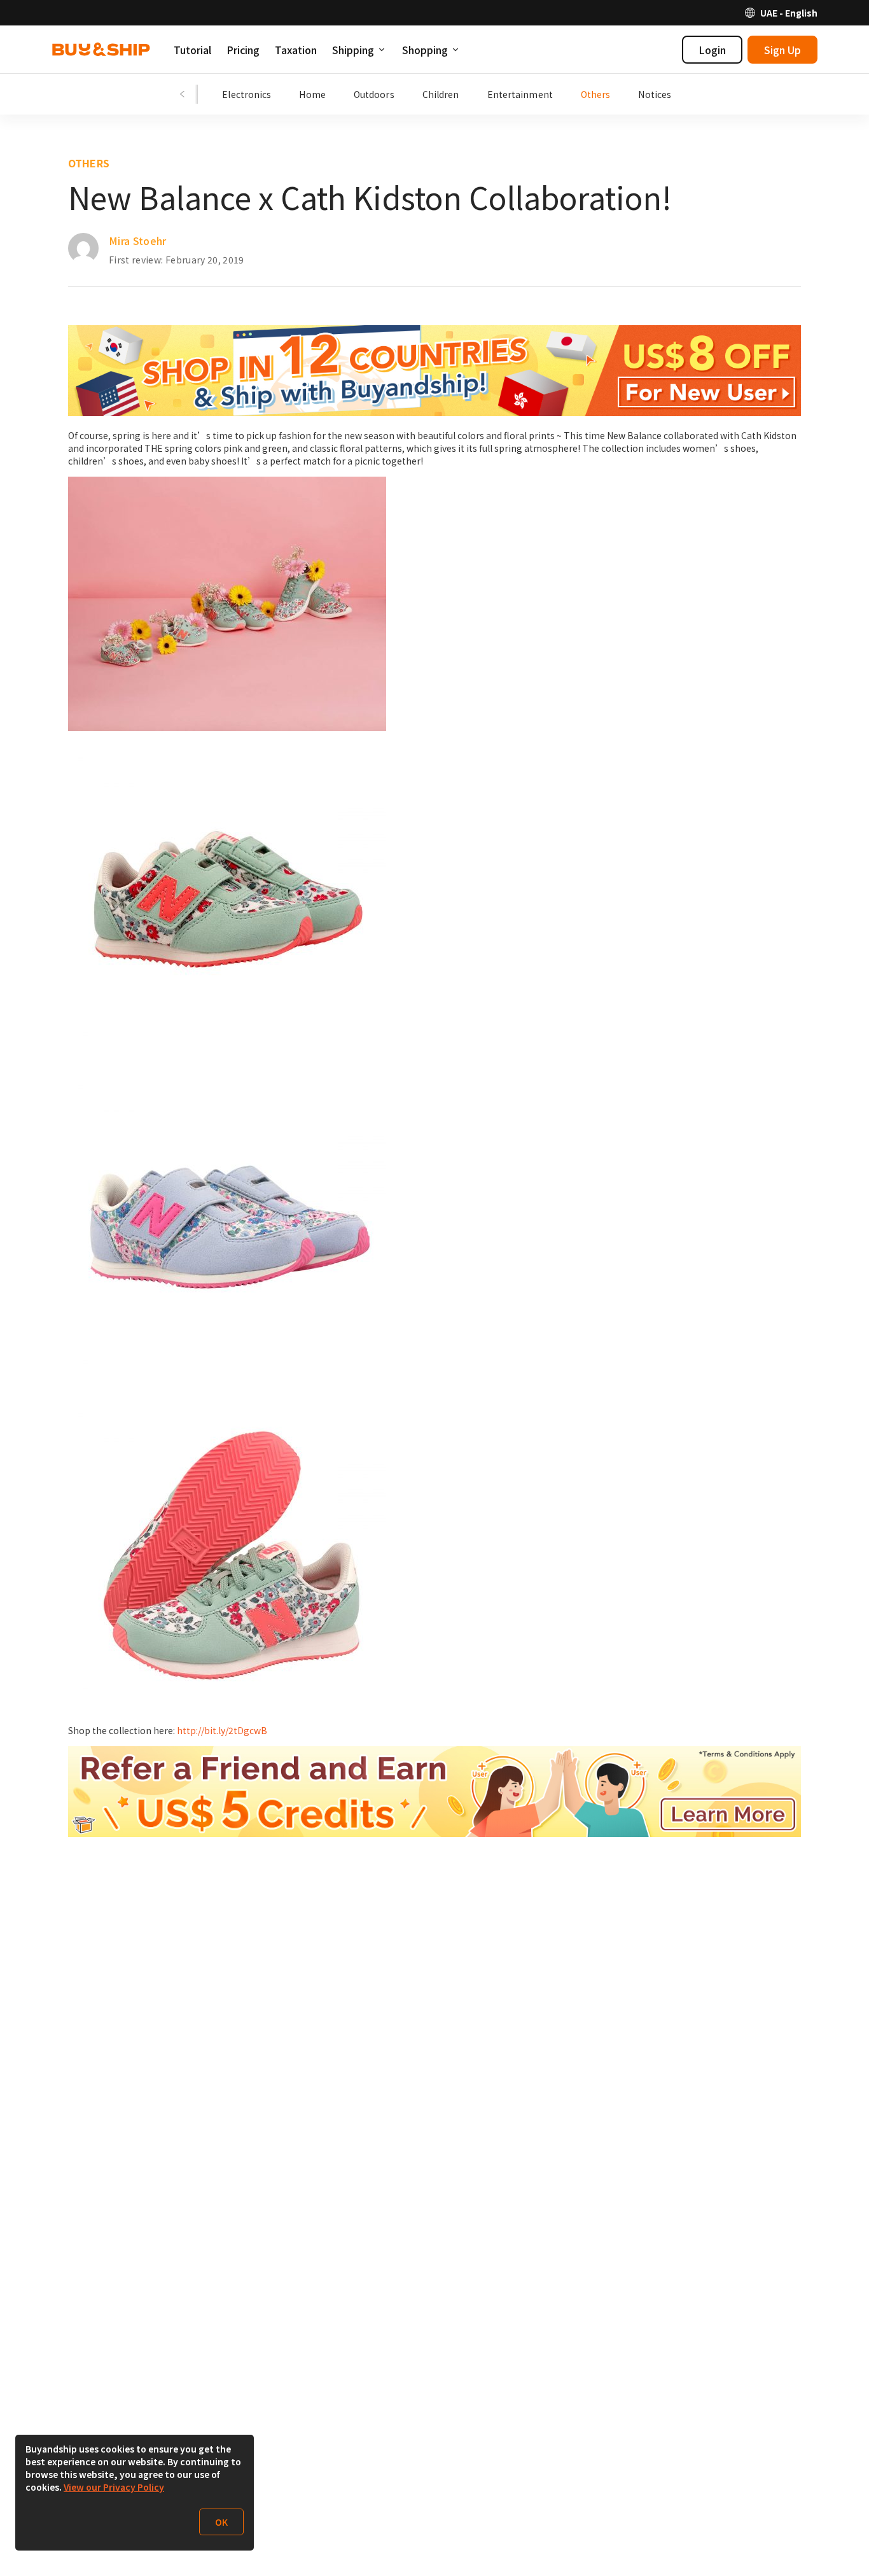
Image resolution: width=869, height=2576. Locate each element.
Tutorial (192, 50)
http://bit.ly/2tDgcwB (222, 1730)
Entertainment (520, 94)
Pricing (243, 50)
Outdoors (374, 94)
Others (596, 94)
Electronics (247, 94)
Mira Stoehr (138, 241)
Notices (655, 94)
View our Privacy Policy (114, 2487)
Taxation (296, 50)
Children (441, 94)
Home (312, 94)
